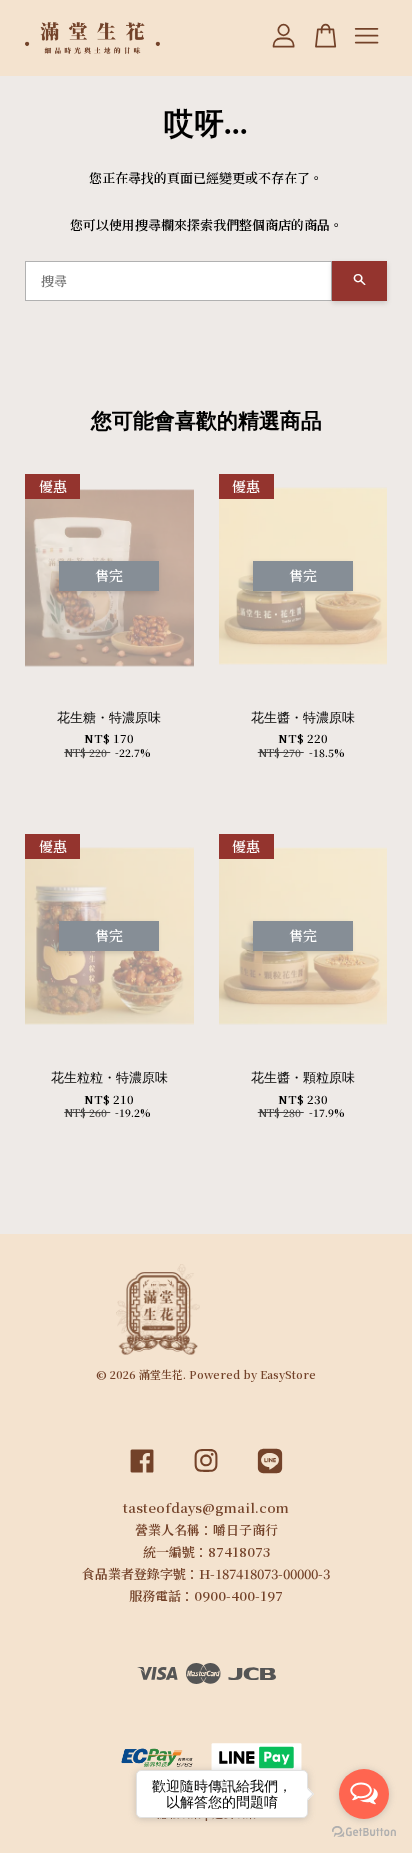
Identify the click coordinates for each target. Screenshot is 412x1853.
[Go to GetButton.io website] (364, 1832)
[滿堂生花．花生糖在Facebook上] (142, 1474)
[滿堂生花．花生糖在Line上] (270, 1474)
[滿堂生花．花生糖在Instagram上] (206, 1474)
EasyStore (288, 1374)
